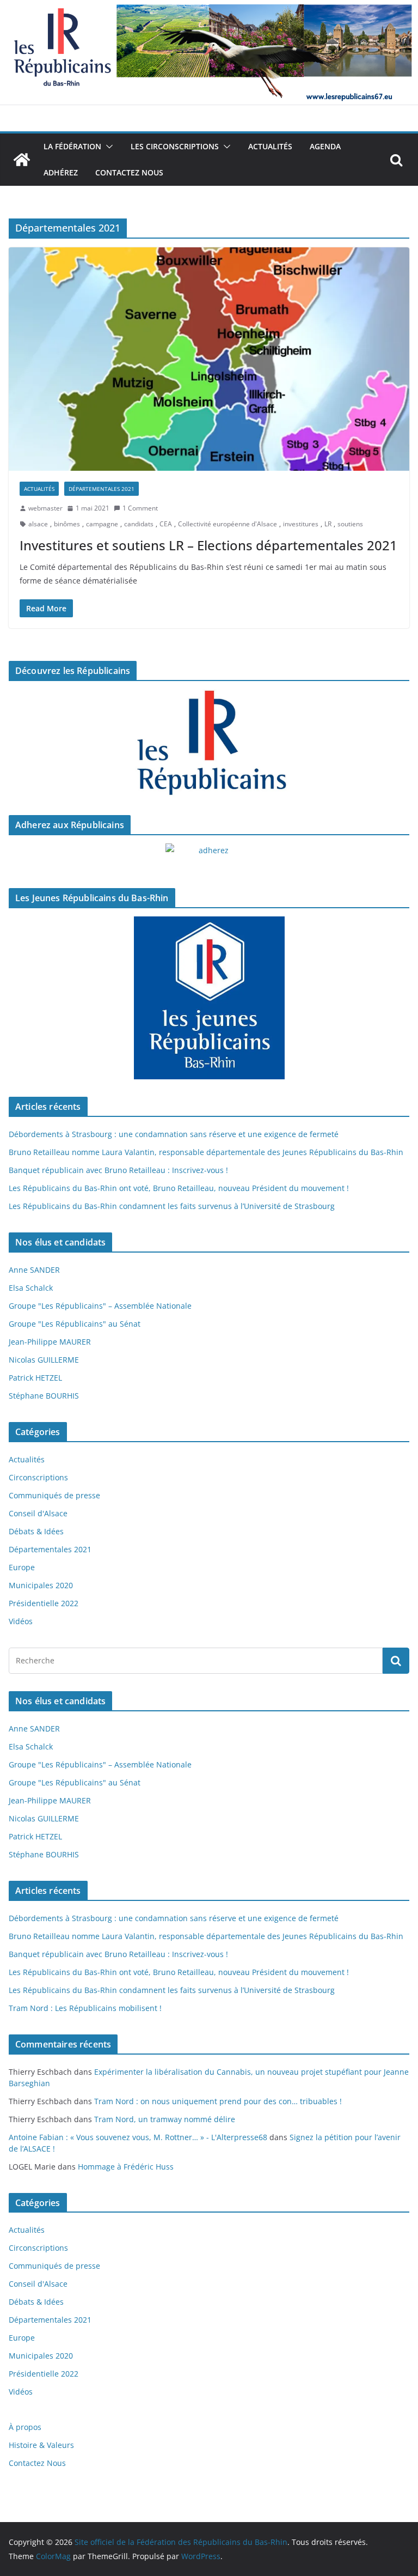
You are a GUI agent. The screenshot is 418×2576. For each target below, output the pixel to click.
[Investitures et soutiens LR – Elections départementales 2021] (209, 359)
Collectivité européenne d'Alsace (228, 524)
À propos (25, 2427)
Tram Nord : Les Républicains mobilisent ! (85, 2008)
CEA (166, 524)
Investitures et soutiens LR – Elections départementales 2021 (208, 545)
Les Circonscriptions (175, 146)
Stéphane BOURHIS (44, 1396)
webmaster (45, 508)
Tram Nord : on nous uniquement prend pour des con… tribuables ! (218, 2101)
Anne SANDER (34, 1270)
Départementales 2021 (102, 489)
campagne (102, 524)
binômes (67, 524)
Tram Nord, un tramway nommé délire (165, 2119)
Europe (22, 1567)
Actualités (270, 146)
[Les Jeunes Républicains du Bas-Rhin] (209, 998)
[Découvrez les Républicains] (209, 744)
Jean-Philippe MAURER (50, 1342)
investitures (301, 524)
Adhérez (61, 172)
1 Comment (140, 508)
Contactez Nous (129, 172)
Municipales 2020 (41, 1585)
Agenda (325, 146)
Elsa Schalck (31, 1288)
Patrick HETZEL (35, 1378)
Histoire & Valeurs (41, 2445)
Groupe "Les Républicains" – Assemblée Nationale (100, 1306)
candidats (139, 524)
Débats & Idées (36, 1531)
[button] (107, 147)
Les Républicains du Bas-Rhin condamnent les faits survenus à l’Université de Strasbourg (172, 1206)
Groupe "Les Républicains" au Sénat (75, 1324)
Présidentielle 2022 (44, 1603)
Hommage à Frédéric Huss (126, 2167)
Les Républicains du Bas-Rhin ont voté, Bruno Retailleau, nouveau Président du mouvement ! (179, 1188)
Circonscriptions (38, 1477)
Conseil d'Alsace (38, 1513)
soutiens (350, 524)
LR (328, 524)
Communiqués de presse (54, 1495)
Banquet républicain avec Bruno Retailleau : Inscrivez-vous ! (118, 1170)
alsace (38, 524)
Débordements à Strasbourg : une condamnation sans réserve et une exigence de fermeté (174, 1134)
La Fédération (72, 146)
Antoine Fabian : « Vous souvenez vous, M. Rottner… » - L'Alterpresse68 (138, 2137)
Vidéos (21, 1621)
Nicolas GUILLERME (44, 1360)
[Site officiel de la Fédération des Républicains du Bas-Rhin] (209, 8)
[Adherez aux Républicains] (209, 857)
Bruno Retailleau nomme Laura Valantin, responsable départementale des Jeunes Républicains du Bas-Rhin (206, 1152)
